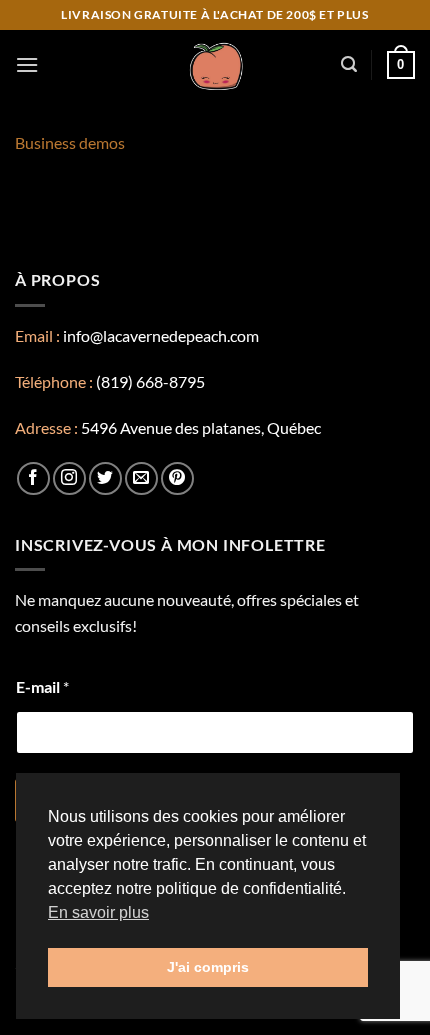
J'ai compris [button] (208, 967)
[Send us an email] (141, 478)
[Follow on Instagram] (69, 478)
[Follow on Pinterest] (177, 478)
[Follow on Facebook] (33, 478)
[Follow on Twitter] (105, 478)
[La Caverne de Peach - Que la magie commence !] (215, 65)
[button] (27, 64)
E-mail (42, 686)
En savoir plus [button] (98, 912)
